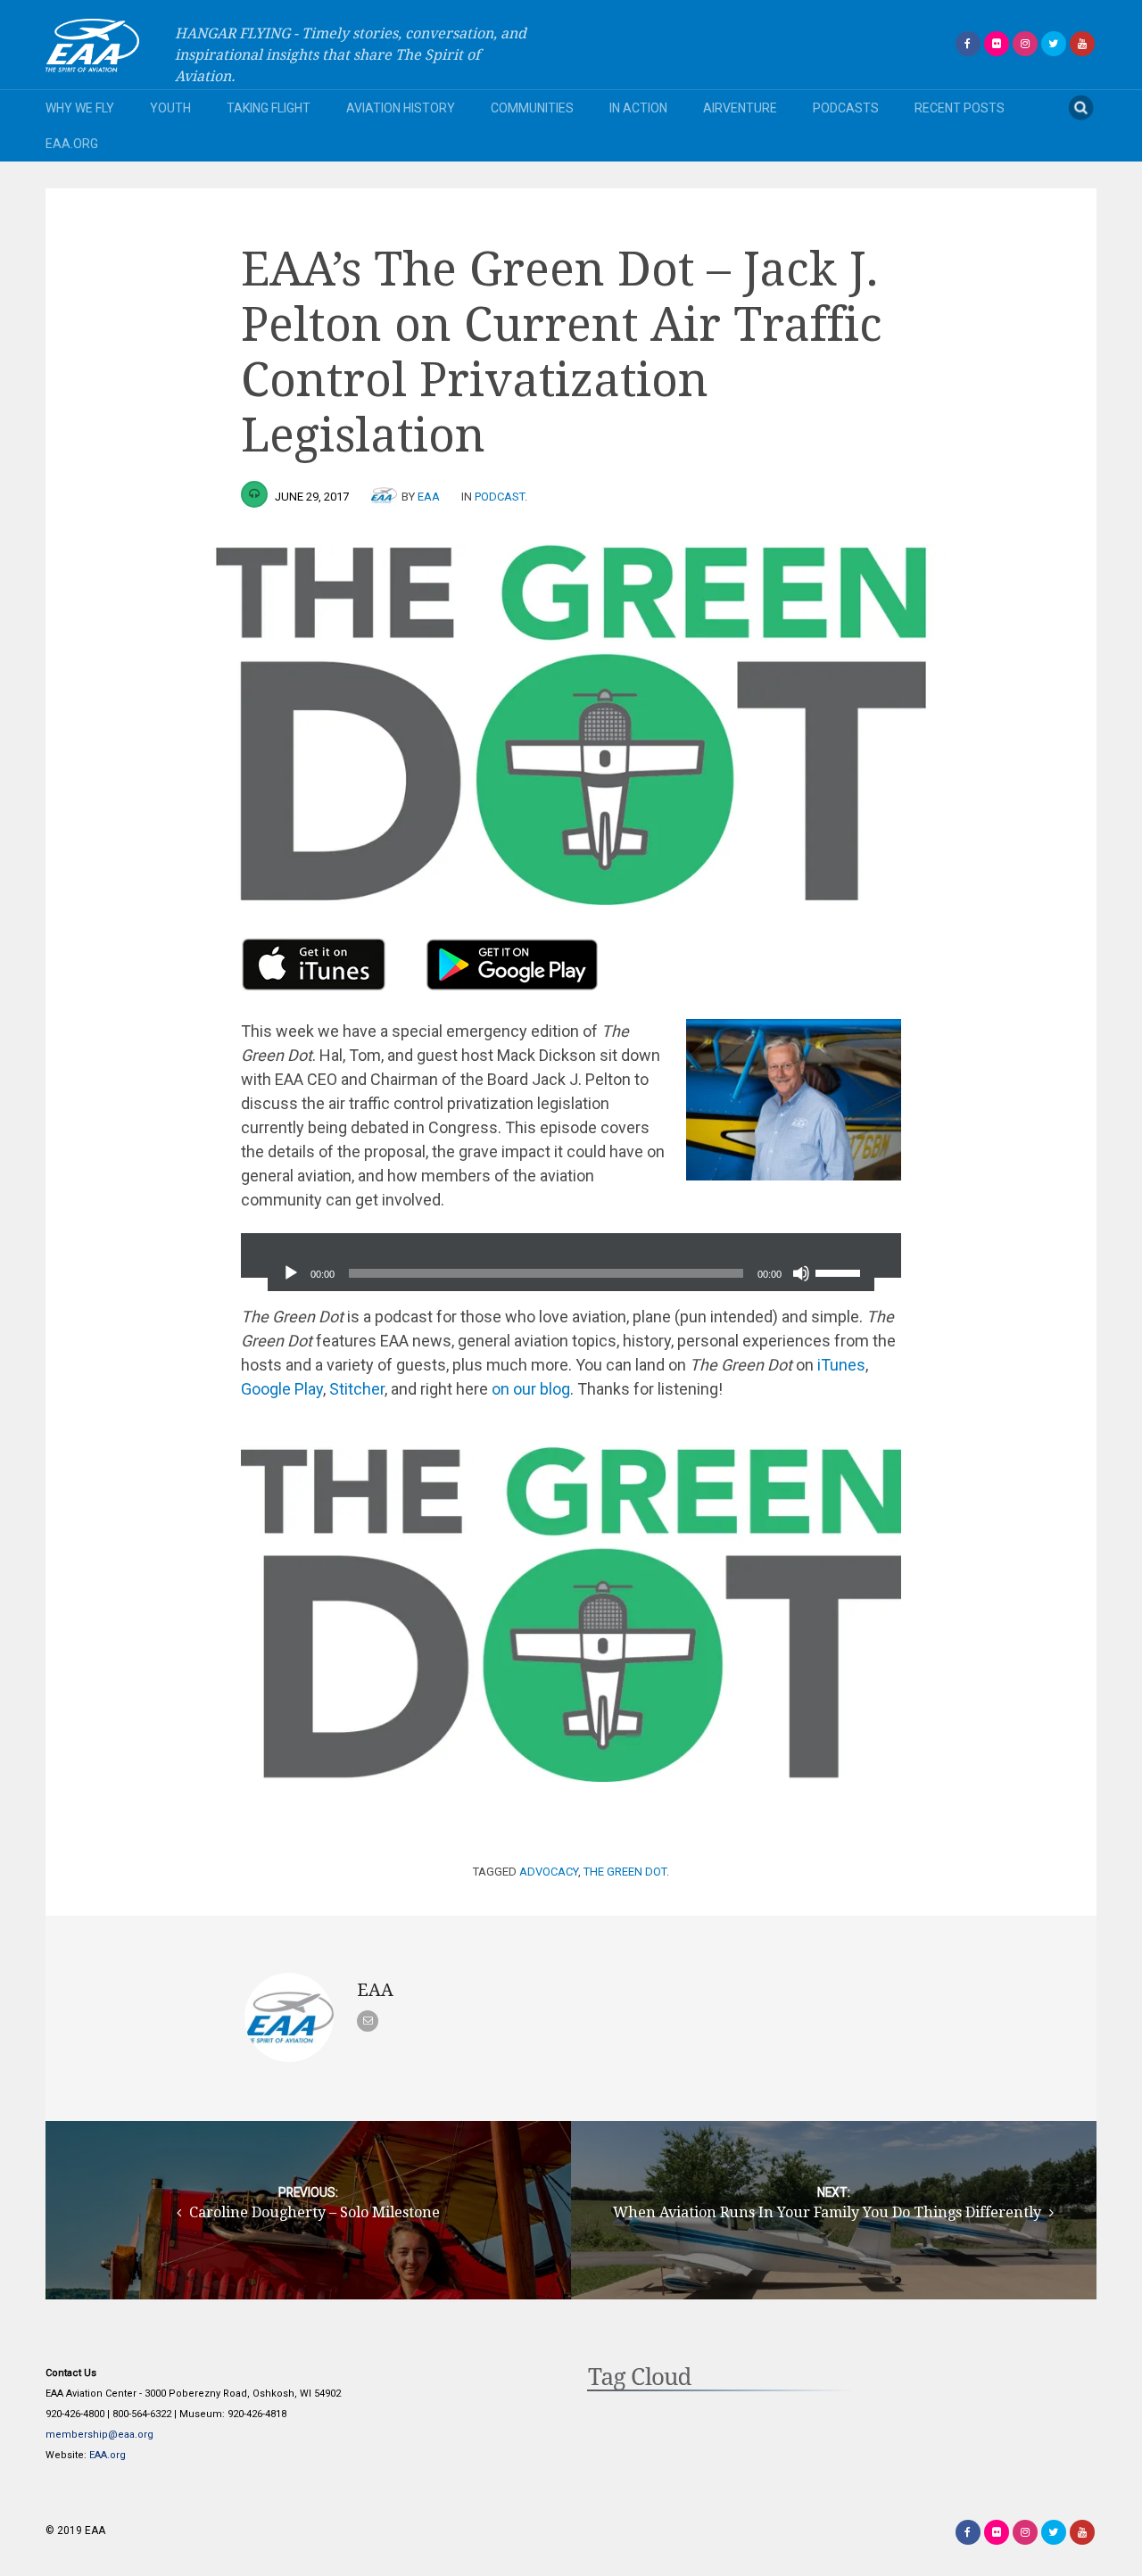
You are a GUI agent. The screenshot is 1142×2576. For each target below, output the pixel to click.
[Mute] (801, 1273)
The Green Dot (625, 1872)
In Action (638, 108)
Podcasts (846, 108)
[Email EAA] (368, 2021)
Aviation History (401, 108)
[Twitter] (1054, 44)
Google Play (282, 1389)
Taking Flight (269, 108)
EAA (429, 497)
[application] (571, 1255)
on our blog (531, 1389)
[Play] (291, 1273)
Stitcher (357, 1389)
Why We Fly (80, 108)
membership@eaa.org (99, 2435)
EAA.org (72, 144)
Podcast (500, 497)
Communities (532, 108)
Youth (170, 108)
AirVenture (740, 108)
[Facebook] (968, 44)
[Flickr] (997, 44)
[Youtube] (1082, 44)
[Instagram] (1025, 44)
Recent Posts (960, 108)
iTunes (841, 1365)
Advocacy (549, 1872)
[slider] (840, 1271)
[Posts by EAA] (386, 497)
